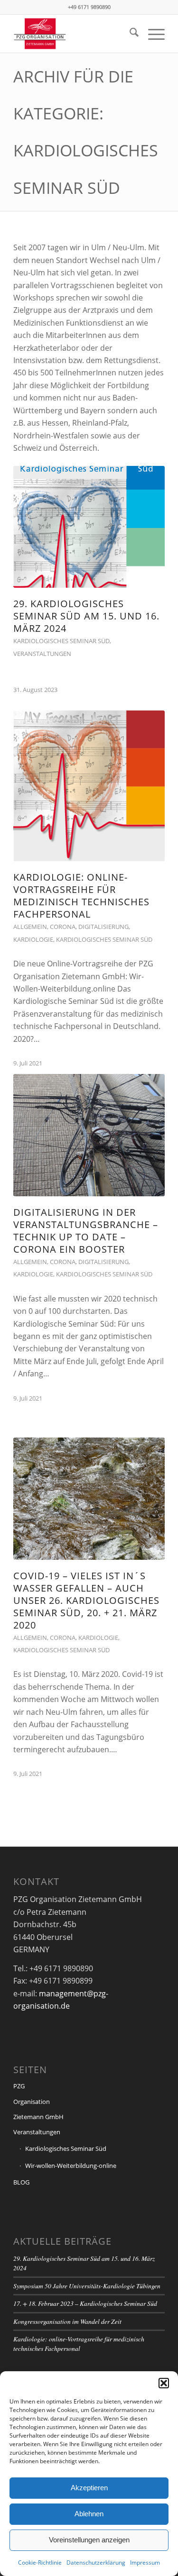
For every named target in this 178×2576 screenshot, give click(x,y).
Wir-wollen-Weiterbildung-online (71, 2166)
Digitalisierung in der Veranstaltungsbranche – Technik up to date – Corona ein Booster (86, 1231)
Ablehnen (89, 2514)
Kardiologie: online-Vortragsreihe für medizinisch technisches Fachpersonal (81, 896)
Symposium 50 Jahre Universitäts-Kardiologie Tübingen (87, 2286)
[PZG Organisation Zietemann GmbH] (74, 34)
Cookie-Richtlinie (40, 2562)
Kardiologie (33, 939)
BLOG (21, 2182)
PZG (19, 2086)
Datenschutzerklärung (96, 2562)
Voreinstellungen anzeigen (89, 2540)
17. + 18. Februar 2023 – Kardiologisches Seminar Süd (85, 2303)
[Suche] (129, 34)
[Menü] (152, 34)
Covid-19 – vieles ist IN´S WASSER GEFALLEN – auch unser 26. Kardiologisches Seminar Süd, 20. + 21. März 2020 (86, 1600)
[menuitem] (129, 34)
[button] (164, 2383)
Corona (63, 927)
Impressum (145, 2562)
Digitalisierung (103, 927)
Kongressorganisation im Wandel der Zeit (67, 2321)
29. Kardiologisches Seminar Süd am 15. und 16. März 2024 (86, 616)
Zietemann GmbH (38, 2117)
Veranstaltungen (42, 654)
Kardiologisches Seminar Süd (61, 641)
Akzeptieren (89, 2488)
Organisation (32, 2102)
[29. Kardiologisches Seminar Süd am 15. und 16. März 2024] (89, 527)
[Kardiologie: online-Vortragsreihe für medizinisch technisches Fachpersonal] (89, 786)
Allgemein (30, 927)
